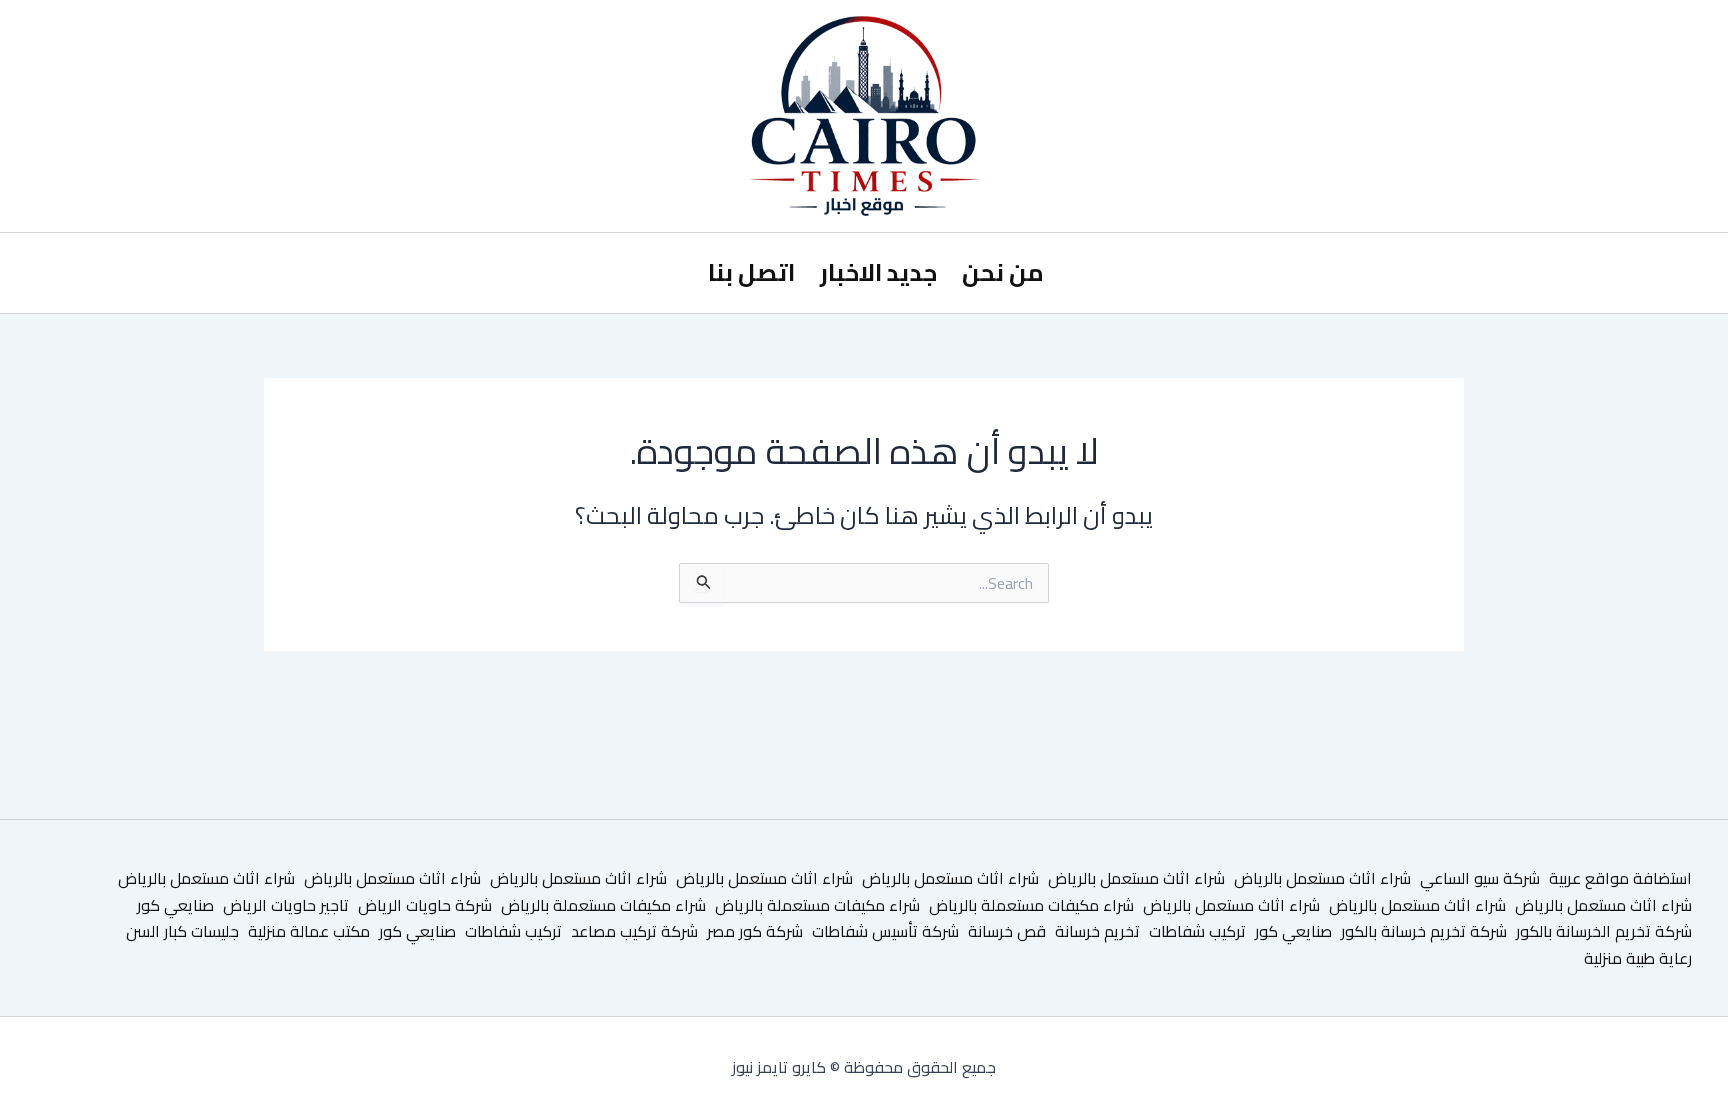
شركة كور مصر (755, 931)
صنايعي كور (175, 905)
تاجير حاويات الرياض (286, 905)
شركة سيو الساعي (1480, 878)
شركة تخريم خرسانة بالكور (1424, 931)
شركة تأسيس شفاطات (885, 931)
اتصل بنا (751, 272)
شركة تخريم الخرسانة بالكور (1604, 931)
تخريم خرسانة (1097, 931)
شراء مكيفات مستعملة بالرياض (1031, 905)
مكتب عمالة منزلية (309, 931)
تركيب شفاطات (1197, 931)
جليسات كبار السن (182, 931)
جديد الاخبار (878, 272)
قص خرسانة (1007, 931)
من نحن (1003, 272)
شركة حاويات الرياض (425, 905)
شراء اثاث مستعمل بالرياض (1322, 878)
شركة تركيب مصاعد (634, 931)
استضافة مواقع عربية (1620, 878)
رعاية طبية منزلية (1638, 958)
